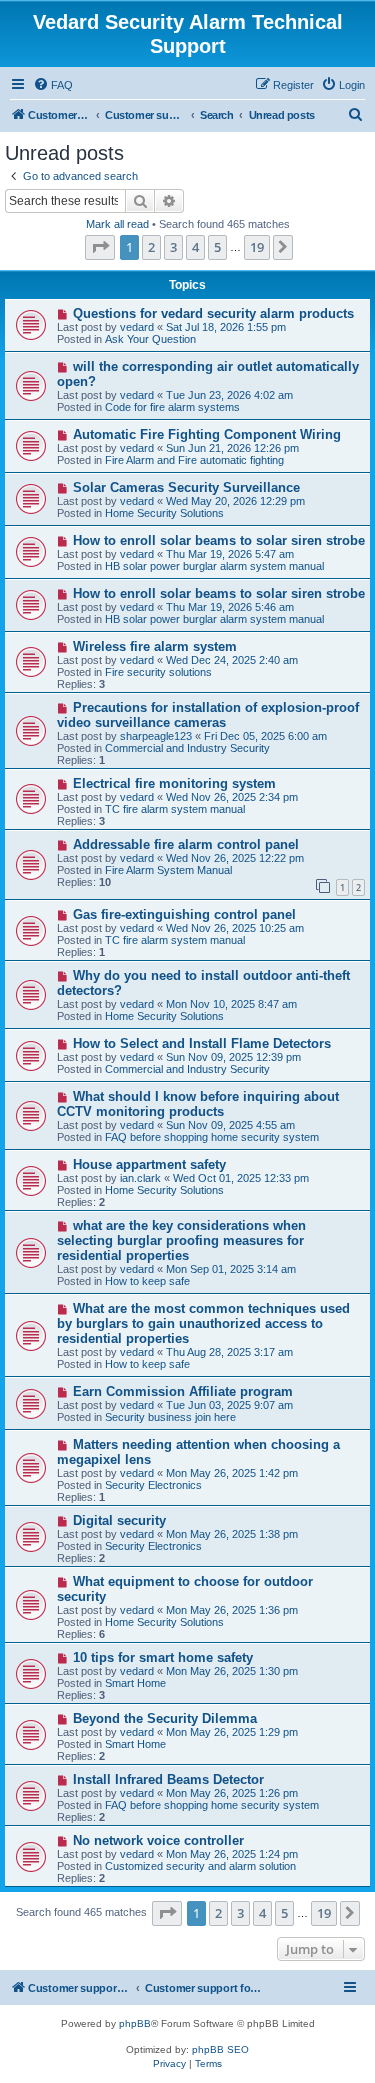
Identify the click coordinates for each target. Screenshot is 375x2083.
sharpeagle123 (156, 736)
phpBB (135, 2023)
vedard (137, 327)
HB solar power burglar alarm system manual (214, 566)
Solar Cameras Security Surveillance (186, 487)
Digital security (119, 1520)
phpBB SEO (220, 2049)
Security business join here (170, 1417)
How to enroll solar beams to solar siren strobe (219, 540)
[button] (100, 247)
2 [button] (151, 247)
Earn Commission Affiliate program (183, 1391)
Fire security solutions (158, 672)
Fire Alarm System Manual (168, 870)
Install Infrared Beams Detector (168, 1779)
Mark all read (117, 224)
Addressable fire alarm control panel (186, 844)
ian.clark (140, 1178)
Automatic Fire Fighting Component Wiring (207, 434)
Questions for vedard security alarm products (213, 313)
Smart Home (135, 1683)
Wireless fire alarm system (155, 646)
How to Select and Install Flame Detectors (202, 1043)
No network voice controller (158, 1840)
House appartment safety (149, 1164)
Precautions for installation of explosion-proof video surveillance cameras (208, 715)
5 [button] (217, 247)
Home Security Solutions (164, 513)
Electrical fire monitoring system (174, 783)
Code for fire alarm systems (172, 407)
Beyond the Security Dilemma (165, 1718)
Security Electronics (153, 1485)
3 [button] (173, 247)
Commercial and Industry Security (187, 748)
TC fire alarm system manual (175, 809)
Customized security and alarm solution (200, 1866)
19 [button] (257, 247)
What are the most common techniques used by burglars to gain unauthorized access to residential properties (203, 1323)
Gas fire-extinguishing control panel (184, 914)
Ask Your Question (150, 339)
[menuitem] (53, 85)
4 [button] (195, 247)
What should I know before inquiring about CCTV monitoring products (198, 1104)
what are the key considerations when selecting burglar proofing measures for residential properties (181, 1240)
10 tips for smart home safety (163, 1657)
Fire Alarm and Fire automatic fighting (194, 460)
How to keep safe (147, 1281)
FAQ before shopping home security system (212, 1137)
